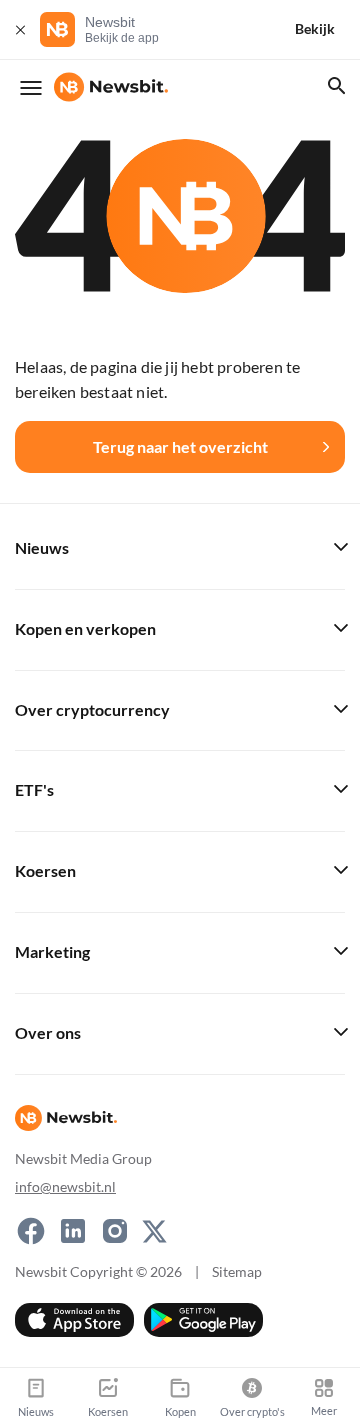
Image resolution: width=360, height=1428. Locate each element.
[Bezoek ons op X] (154, 1231)
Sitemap (237, 1271)
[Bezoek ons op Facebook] (31, 1231)
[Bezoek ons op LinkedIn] (73, 1231)
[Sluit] (20, 29)
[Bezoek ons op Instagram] (115, 1231)
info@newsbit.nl (65, 1186)
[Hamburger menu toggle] (31, 88)
